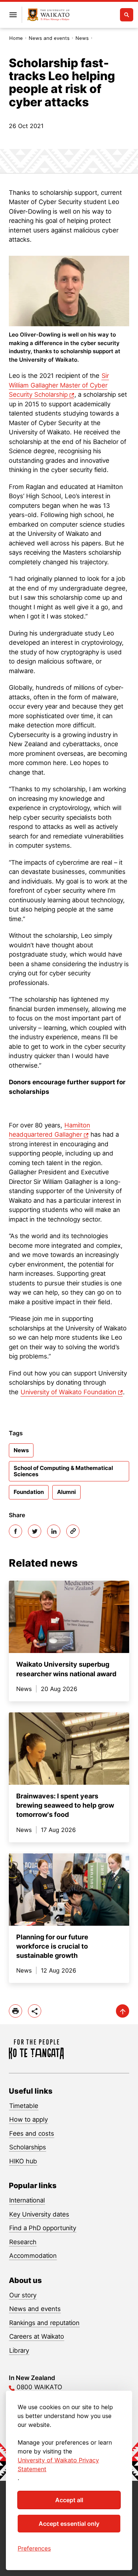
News (82, 38)
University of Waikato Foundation (68, 1392)
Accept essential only (69, 2524)
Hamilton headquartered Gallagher (49, 1130)
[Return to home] (48, 15)
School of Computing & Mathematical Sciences (63, 1471)
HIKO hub (23, 2161)
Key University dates (39, 2214)
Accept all (69, 2500)
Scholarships (28, 2147)
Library (19, 2351)
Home (16, 38)
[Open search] (127, 15)
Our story (23, 2295)
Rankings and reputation (44, 2323)
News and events (49, 38)
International (27, 2200)
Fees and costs (32, 2134)
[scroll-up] (123, 2011)
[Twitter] (35, 1531)
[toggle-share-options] (35, 2011)
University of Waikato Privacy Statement (58, 2465)
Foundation (29, 1492)
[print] (15, 2011)
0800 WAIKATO (39, 2387)
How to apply (29, 2119)
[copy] (73, 1531)
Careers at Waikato (37, 2336)
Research (23, 2242)
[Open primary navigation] (13, 15)
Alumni (66, 1492)
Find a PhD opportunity (43, 2228)
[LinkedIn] (54, 1531)
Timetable (24, 2106)
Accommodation (33, 2256)
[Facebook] (15, 1531)
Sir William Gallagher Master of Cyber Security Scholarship (59, 385)
